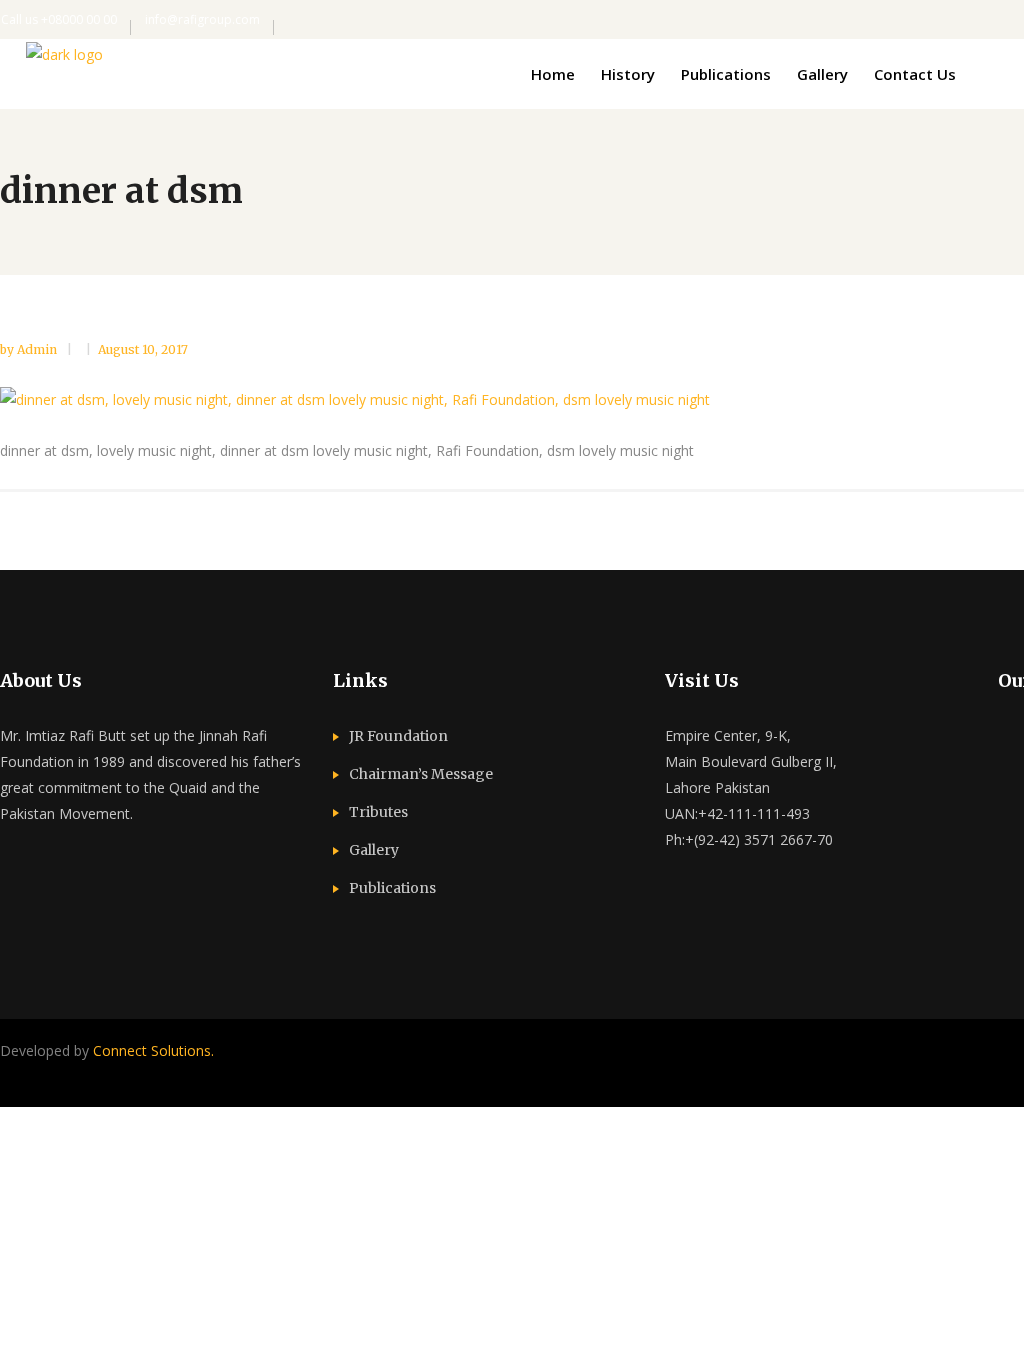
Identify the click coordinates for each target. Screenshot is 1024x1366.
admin (38, 349)
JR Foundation (398, 736)
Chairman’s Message (421, 774)
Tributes (378, 812)
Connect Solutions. (153, 1050)
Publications (392, 888)
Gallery (374, 850)
